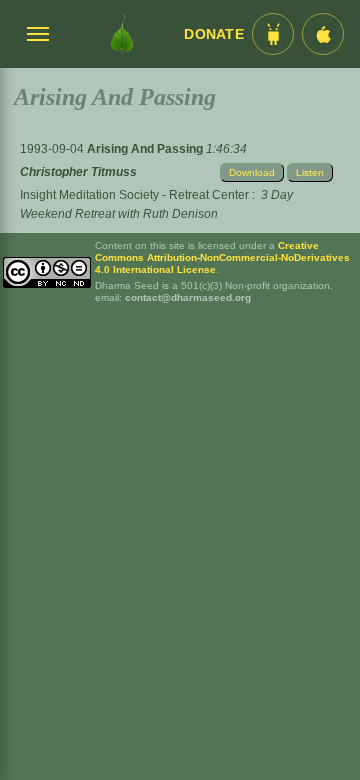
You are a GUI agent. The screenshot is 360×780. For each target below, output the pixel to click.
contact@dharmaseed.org (188, 297)
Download (252, 172)
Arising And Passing (146, 149)
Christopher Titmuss (78, 172)
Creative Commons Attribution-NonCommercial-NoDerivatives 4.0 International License (222, 257)
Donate (214, 34)
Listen (310, 172)
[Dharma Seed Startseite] (122, 34)
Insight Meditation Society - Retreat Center (134, 195)
